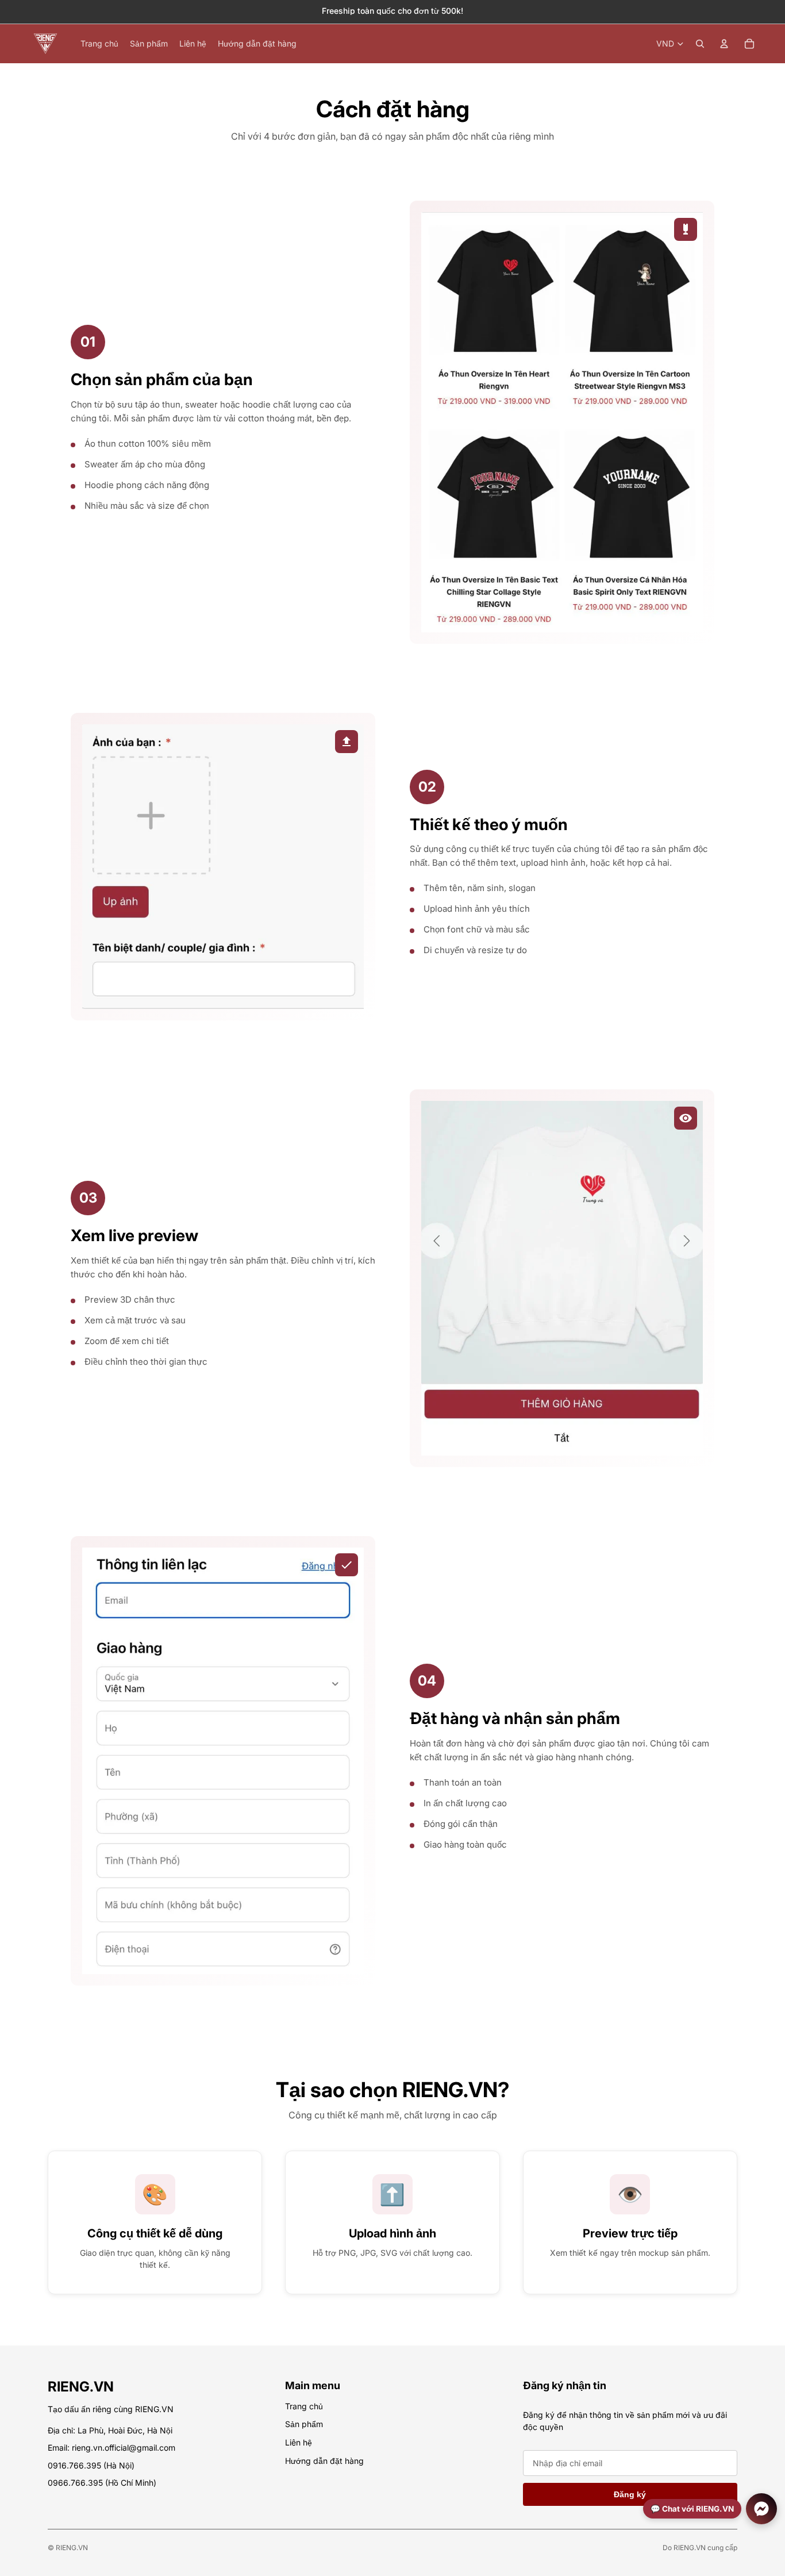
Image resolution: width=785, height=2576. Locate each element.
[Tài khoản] (724, 44)
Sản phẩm (304, 2424)
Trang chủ (304, 2406)
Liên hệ (299, 2442)
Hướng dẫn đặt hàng (324, 2460)
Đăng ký (630, 2494)
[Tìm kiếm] (700, 44)
